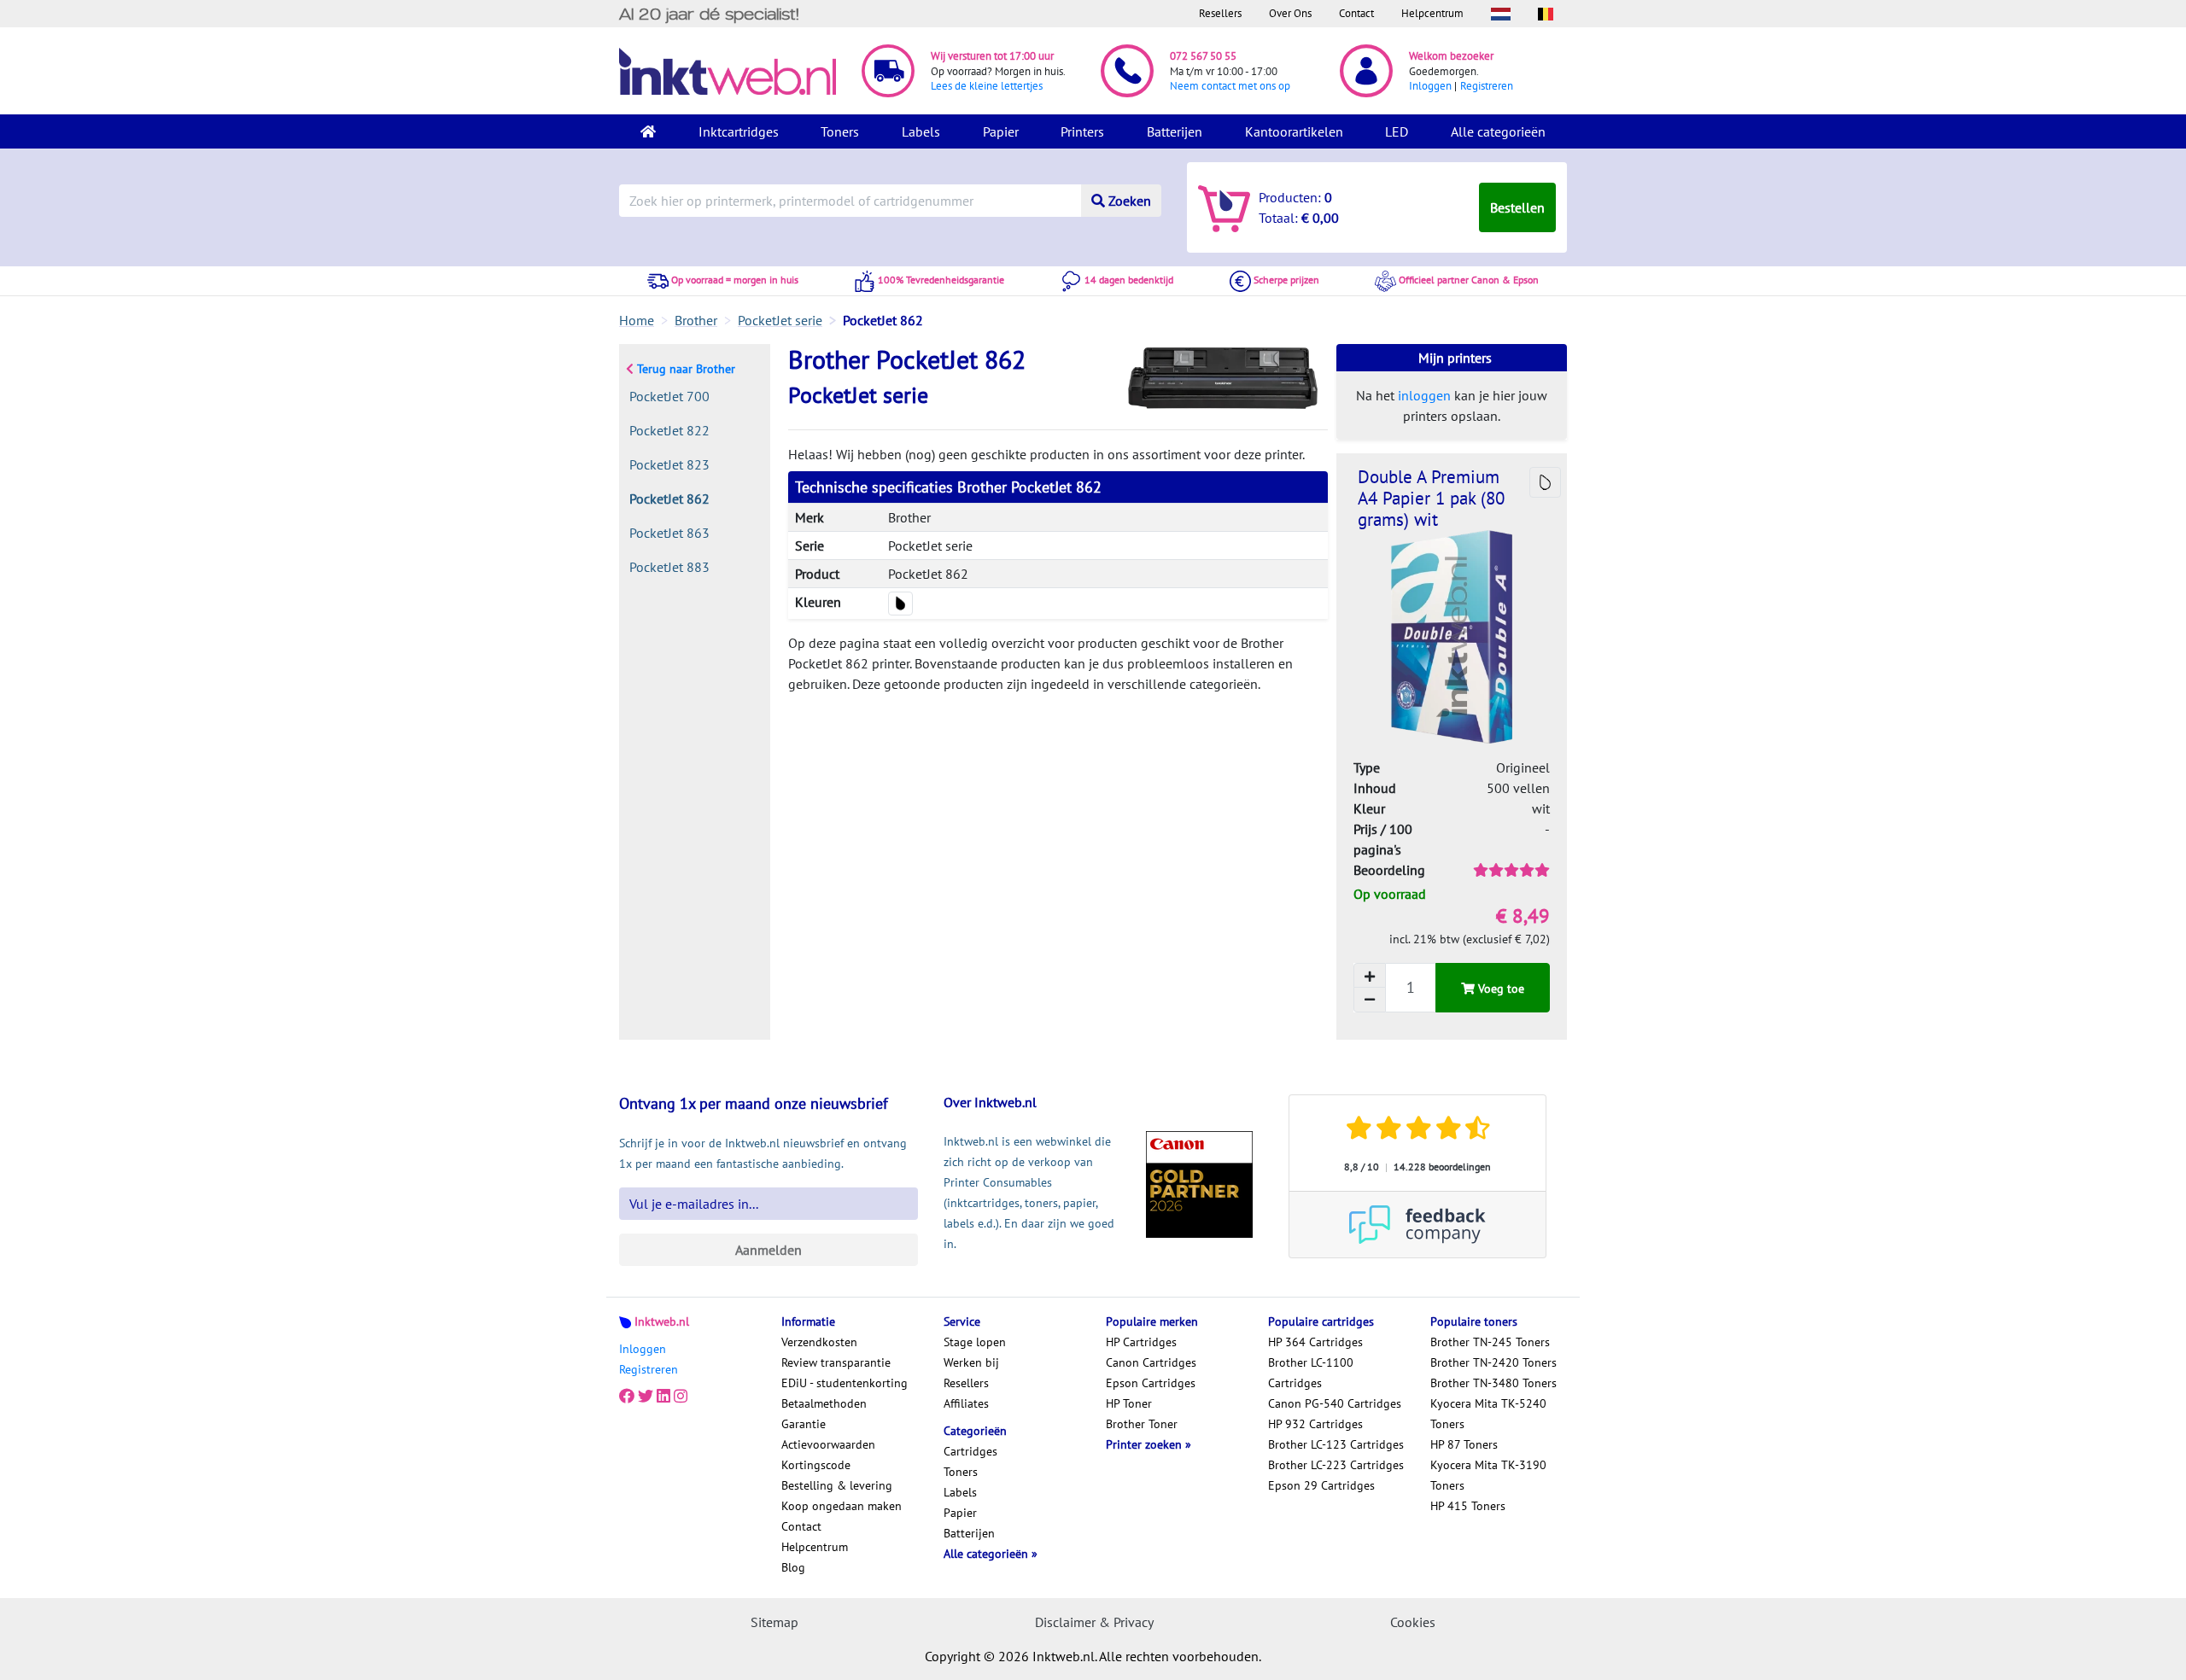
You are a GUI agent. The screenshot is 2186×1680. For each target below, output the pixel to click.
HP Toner (1129, 1403)
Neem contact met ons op (1230, 86)
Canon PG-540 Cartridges (1335, 1403)
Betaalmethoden (824, 1403)
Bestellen (1517, 207)
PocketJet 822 (669, 430)
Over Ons (1290, 13)
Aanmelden (769, 1250)
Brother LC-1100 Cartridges (1311, 1373)
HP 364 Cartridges (1315, 1342)
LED (1397, 131)
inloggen (1424, 395)
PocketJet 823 (669, 464)
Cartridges (970, 1451)
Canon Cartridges (1151, 1362)
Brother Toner (1142, 1424)
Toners (840, 131)
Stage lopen (975, 1342)
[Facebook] (627, 1397)
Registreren (1487, 86)
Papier (1001, 131)
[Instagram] (681, 1397)
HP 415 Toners (1468, 1506)
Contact (1356, 13)
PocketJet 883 (669, 567)
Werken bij (971, 1362)
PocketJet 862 (669, 499)
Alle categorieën (1498, 131)
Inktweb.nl (662, 1321)
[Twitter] (646, 1397)
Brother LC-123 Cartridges (1336, 1444)
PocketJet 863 (669, 533)
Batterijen (1175, 131)
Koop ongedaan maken (842, 1506)
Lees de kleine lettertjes (987, 86)
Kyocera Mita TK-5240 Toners (1488, 1414)
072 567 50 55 (1203, 56)
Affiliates (966, 1403)
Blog (793, 1567)
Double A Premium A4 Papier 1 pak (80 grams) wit (1431, 498)
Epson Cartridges (1151, 1383)
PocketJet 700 (669, 396)
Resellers (1220, 13)
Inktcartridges (739, 131)
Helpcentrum (1432, 13)
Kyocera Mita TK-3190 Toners (1488, 1475)
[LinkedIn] (663, 1397)
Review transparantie (836, 1362)
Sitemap (774, 1622)
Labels (921, 131)
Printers (1082, 131)
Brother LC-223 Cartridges (1336, 1465)
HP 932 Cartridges (1315, 1424)
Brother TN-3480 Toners (1493, 1383)
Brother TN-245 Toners (1490, 1342)
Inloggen (1430, 86)
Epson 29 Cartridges (1321, 1485)
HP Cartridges (1141, 1342)
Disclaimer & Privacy (1094, 1622)
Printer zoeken (1146, 1444)
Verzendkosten (819, 1342)
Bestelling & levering (837, 1485)
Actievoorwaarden (828, 1444)
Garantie (804, 1424)
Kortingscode (816, 1465)
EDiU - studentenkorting (845, 1383)
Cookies (1413, 1622)
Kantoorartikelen (1294, 131)
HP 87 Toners (1464, 1444)
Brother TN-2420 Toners (1493, 1362)
